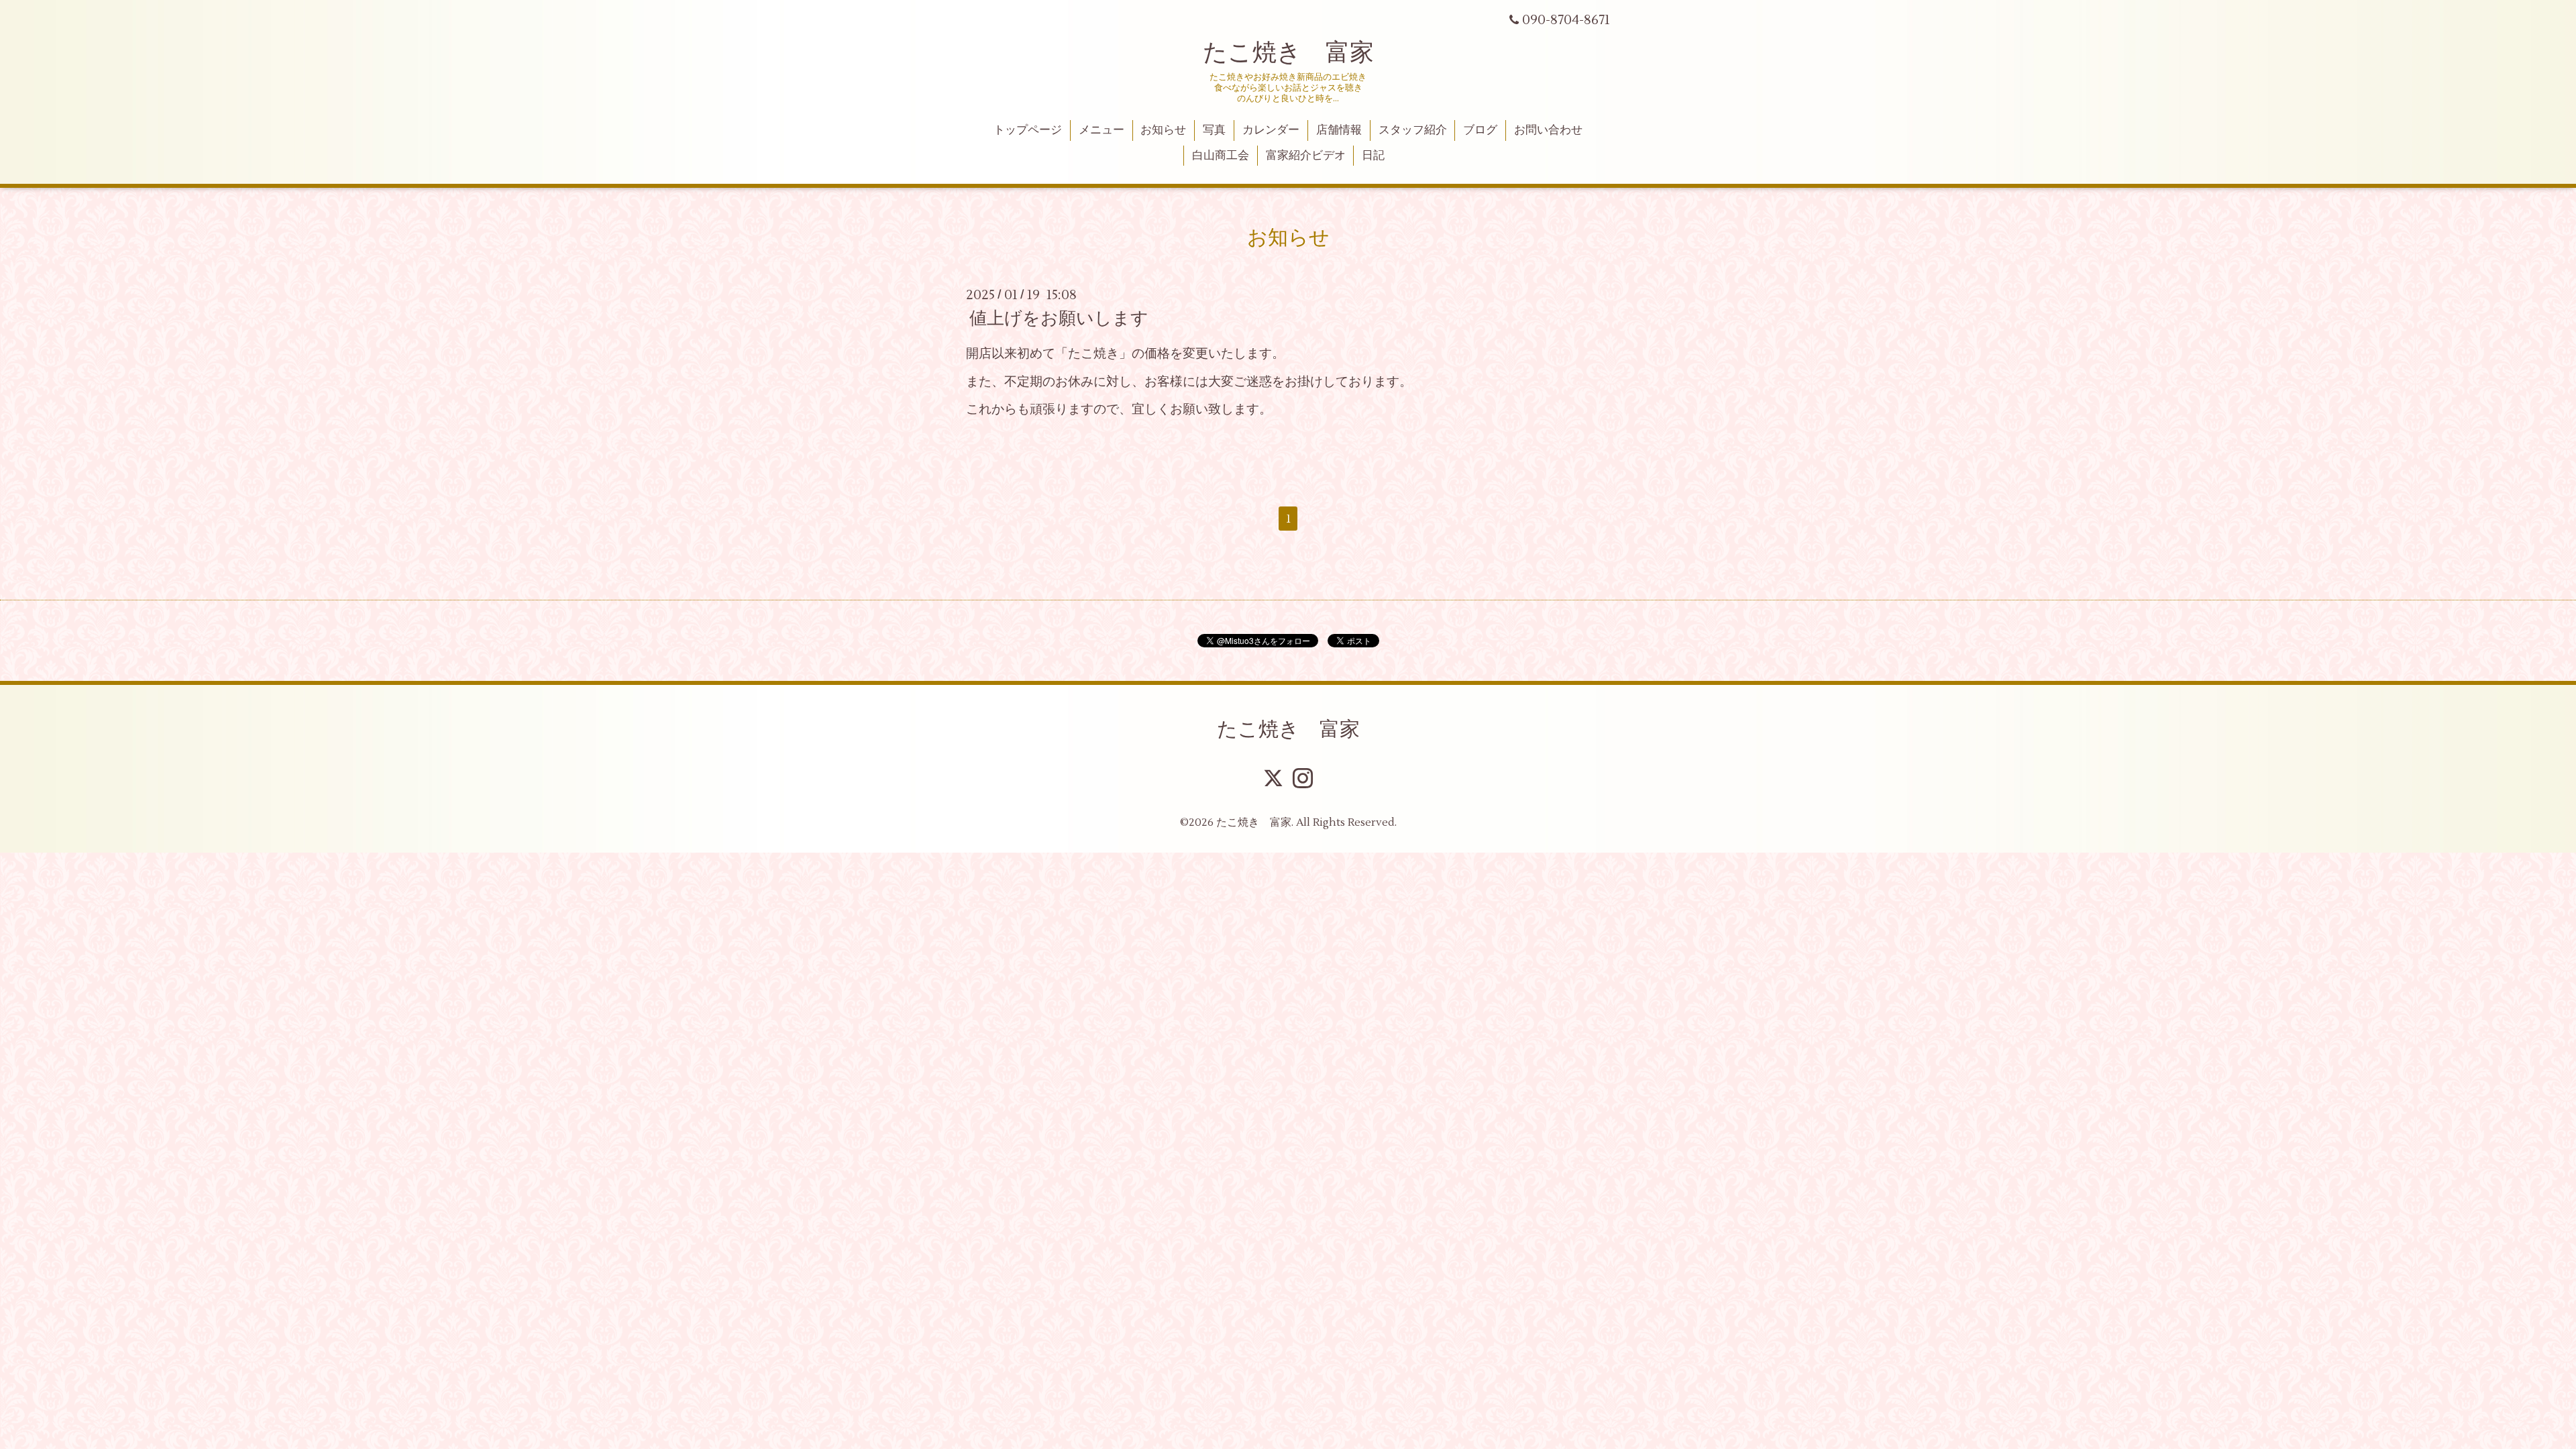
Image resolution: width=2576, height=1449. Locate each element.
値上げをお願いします (1059, 319)
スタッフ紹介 (1413, 130)
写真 (1214, 130)
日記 (1373, 156)
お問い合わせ (1548, 130)
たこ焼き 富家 (1288, 53)
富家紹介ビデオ (1306, 156)
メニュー (1102, 130)
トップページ (1028, 130)
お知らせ (1163, 130)
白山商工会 (1221, 156)
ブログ (1480, 130)
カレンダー (1271, 130)
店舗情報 (1339, 130)
